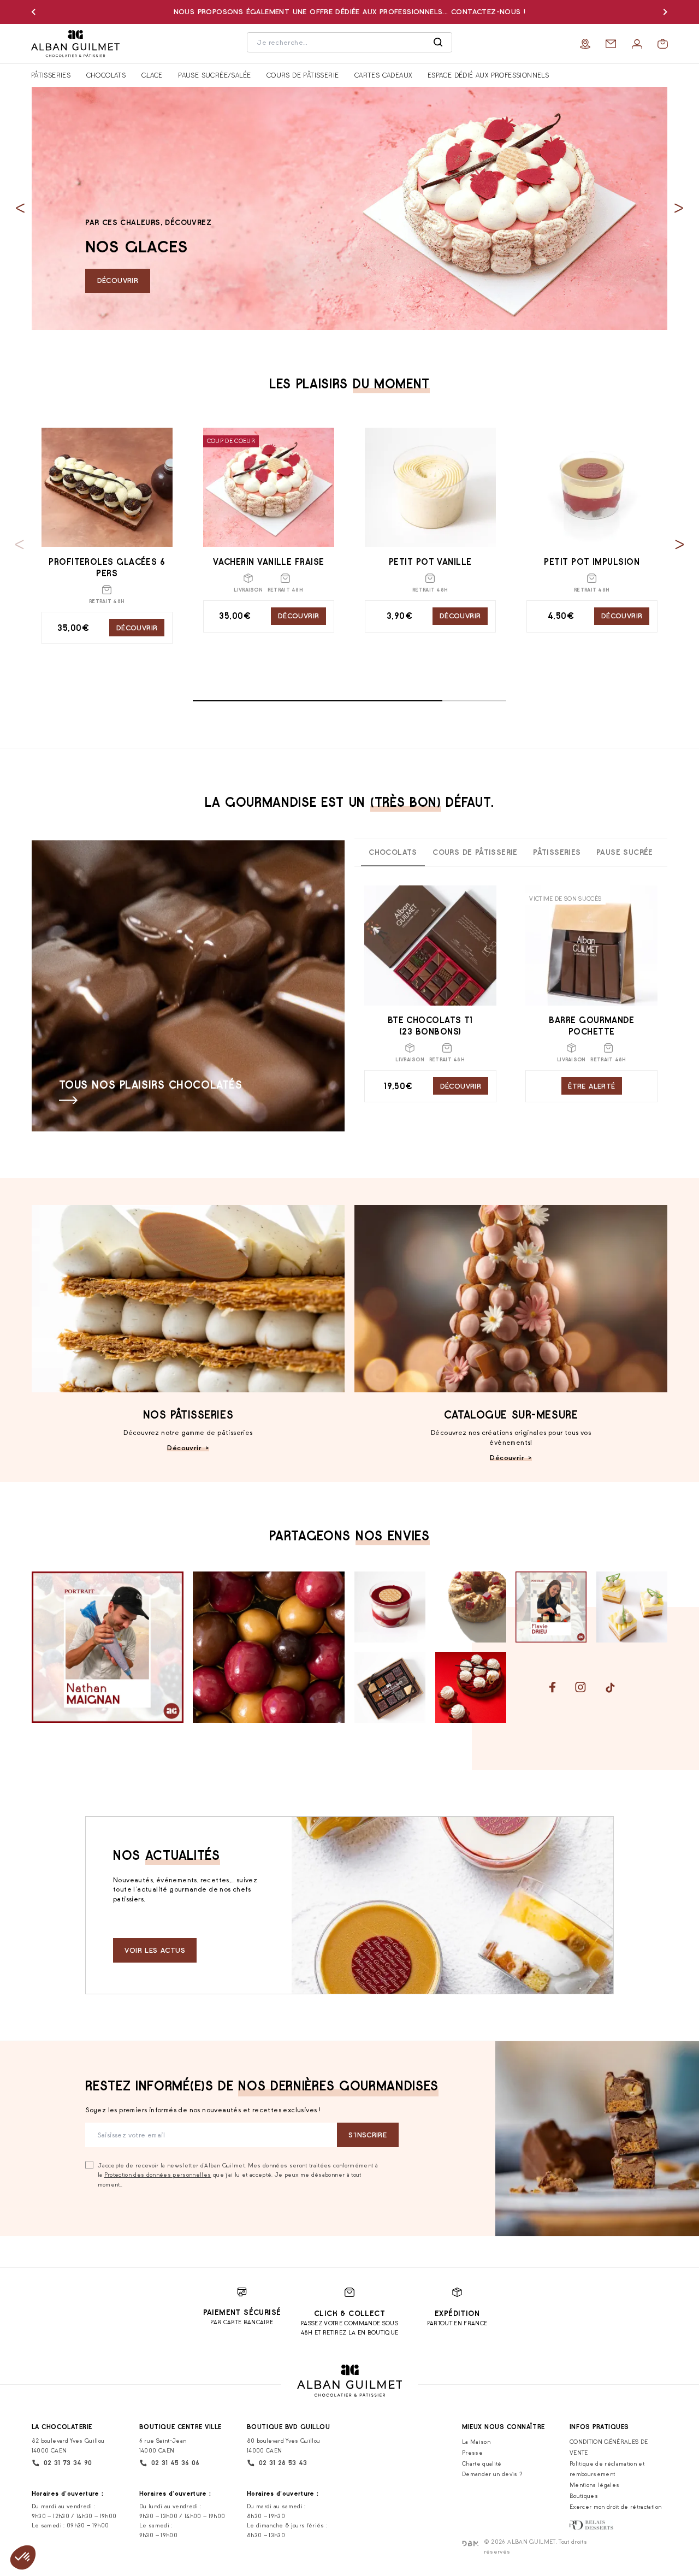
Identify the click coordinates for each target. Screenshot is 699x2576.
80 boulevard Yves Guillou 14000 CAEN (284, 2445)
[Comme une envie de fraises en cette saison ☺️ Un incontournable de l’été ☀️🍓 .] (471, 1687)
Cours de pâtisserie (303, 75)
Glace (152, 75)
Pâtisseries (51, 75)
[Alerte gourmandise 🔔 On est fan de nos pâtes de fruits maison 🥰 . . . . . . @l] (390, 1687)
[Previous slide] (20, 208)
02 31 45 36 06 (176, 2463)
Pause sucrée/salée (214, 75)
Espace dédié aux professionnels (488, 75)
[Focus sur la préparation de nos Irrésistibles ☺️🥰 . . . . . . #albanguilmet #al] (269, 1647)
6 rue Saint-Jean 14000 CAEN (163, 2445)
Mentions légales (594, 2485)
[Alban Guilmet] (80, 44)
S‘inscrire (368, 2135)
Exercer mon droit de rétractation (615, 2507)
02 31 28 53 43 (283, 2463)
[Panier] (663, 44)
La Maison (476, 2442)
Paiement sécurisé (242, 2312)
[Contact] (611, 44)
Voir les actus (155, 1950)
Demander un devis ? (493, 2474)
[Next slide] (679, 208)
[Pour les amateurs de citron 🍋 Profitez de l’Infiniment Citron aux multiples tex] (632, 1607)
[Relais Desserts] (592, 2525)
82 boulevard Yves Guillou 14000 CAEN (68, 2445)
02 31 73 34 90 (68, 2463)
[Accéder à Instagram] (580, 1687)
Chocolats (106, 75)
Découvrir (118, 280)
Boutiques (584, 2496)
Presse (472, 2453)
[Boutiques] (585, 44)
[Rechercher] (438, 43)
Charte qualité (482, 2463)
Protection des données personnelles (158, 2175)
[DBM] (470, 2543)
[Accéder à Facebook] (553, 1687)
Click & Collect (349, 2314)
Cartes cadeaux (383, 75)
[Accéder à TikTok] (610, 1688)
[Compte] (637, 44)
